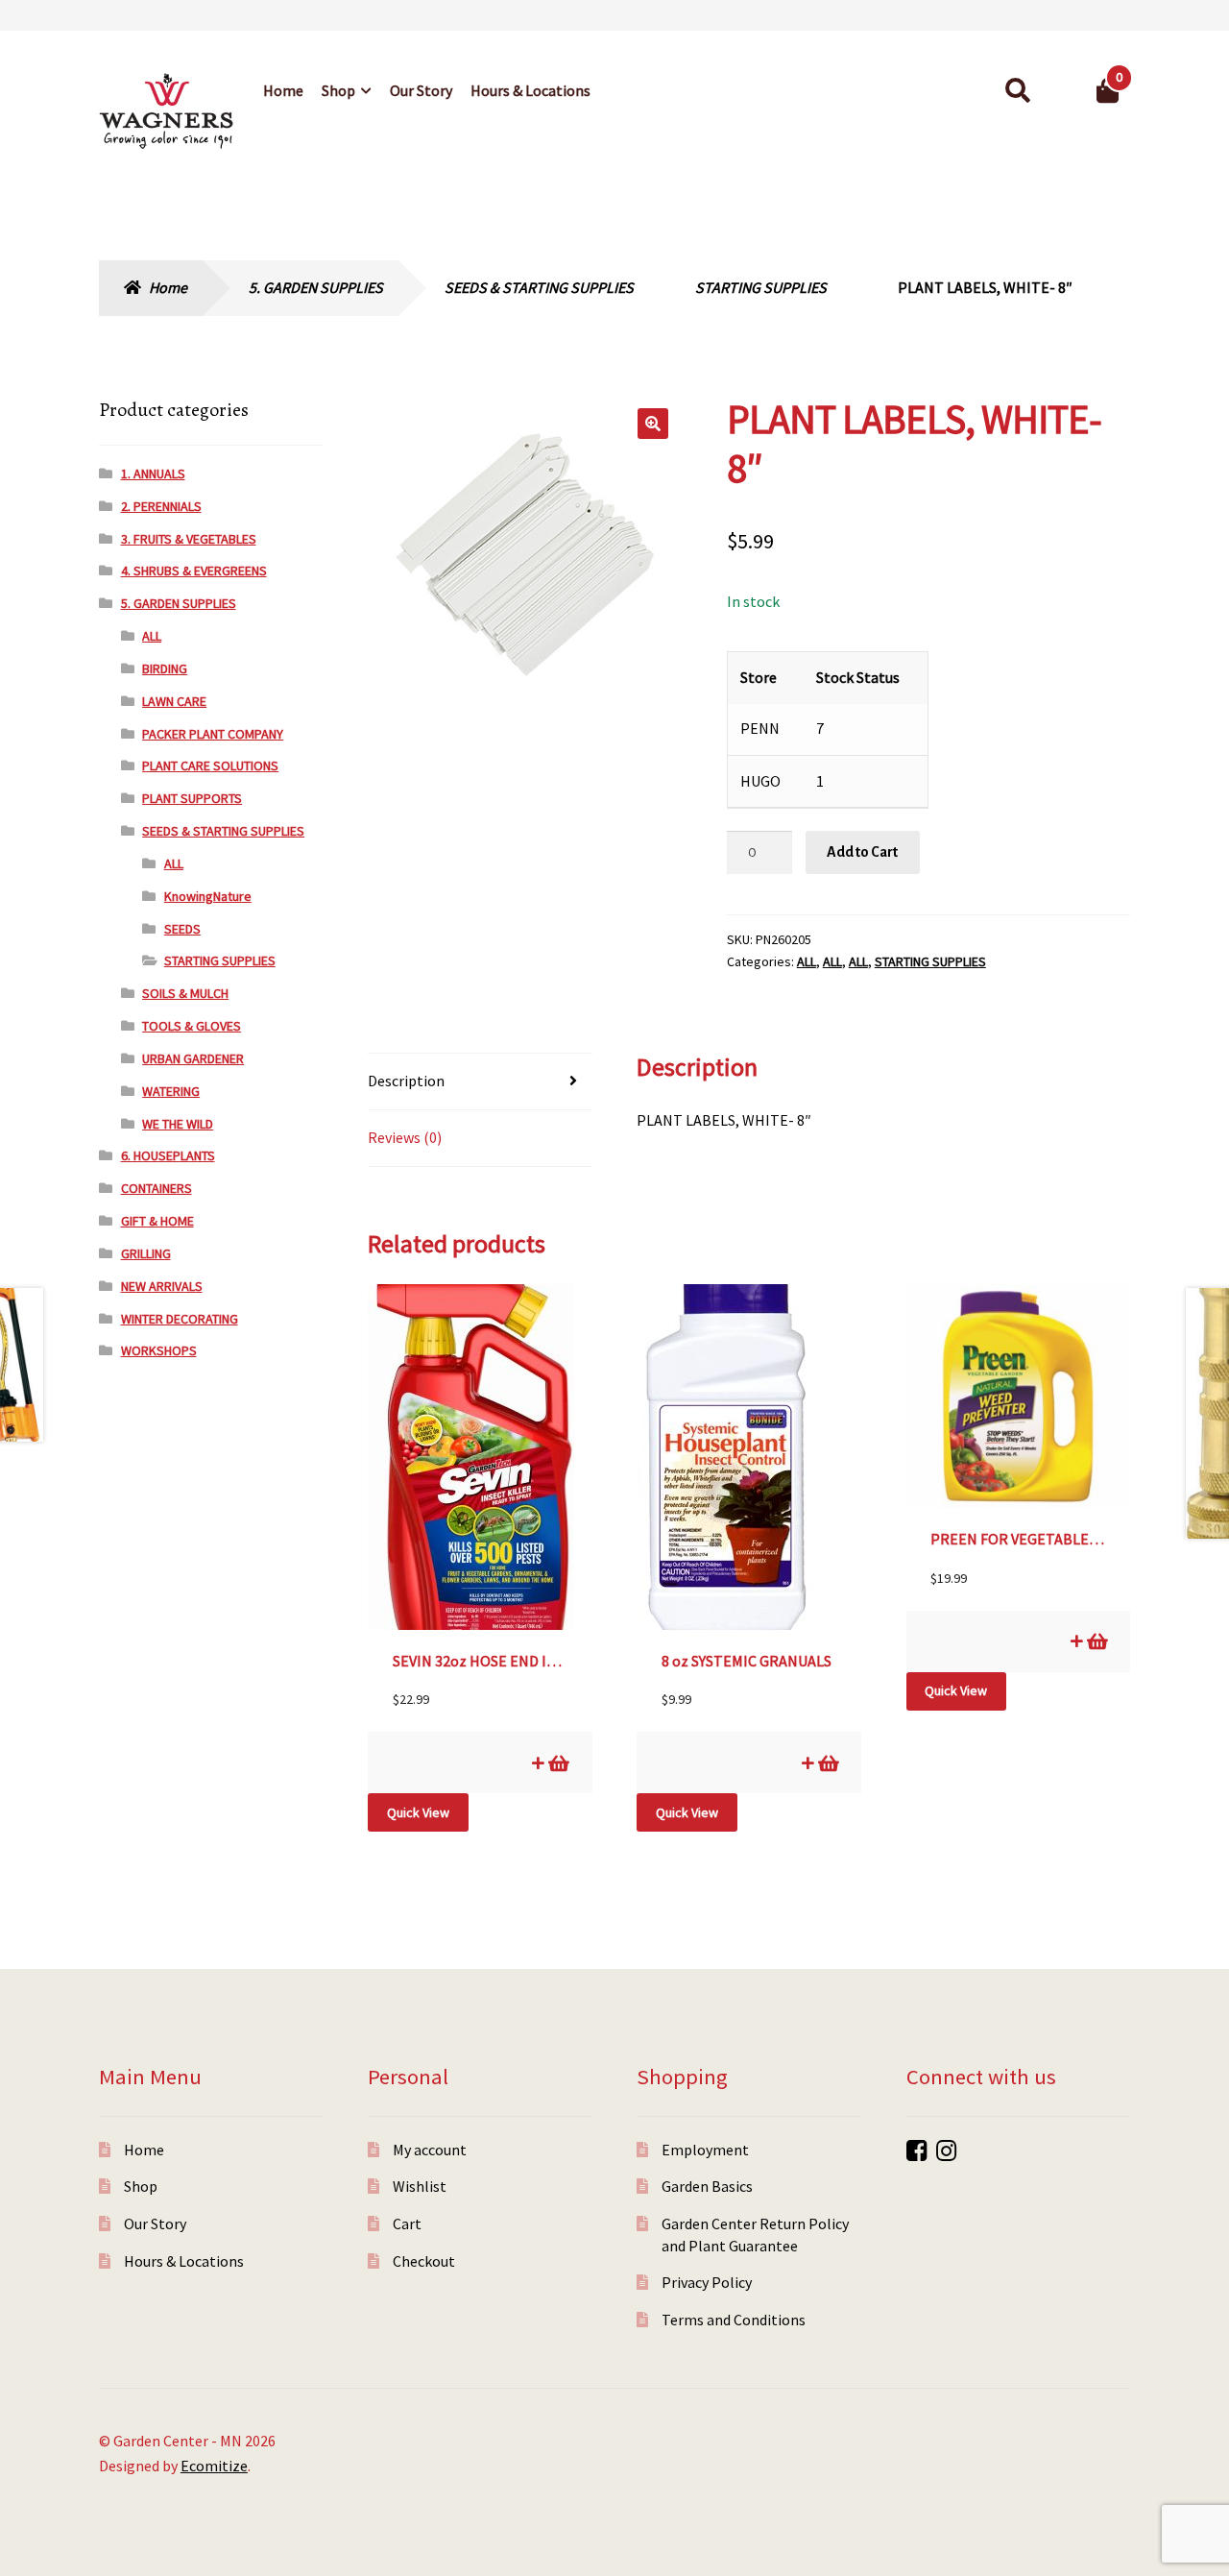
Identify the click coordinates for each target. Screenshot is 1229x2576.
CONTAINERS (157, 1188)
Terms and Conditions (734, 2320)
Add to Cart (862, 852)
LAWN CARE (174, 701)
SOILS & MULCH (185, 993)
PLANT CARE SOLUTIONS (210, 766)
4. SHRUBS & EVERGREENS (194, 571)
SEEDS (182, 929)
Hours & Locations (530, 90)
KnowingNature (208, 896)
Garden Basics (707, 2186)
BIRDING (165, 668)
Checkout (424, 2261)
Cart (407, 2224)
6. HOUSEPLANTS (168, 1155)
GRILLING (146, 1253)
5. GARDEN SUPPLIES (316, 287)
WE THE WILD (178, 1124)
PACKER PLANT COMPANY (213, 734)
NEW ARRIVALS (162, 1286)
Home (283, 90)
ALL (807, 961)
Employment (705, 2150)
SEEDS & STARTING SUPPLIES (539, 287)
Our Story (421, 90)
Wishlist (420, 2186)
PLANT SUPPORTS (192, 798)
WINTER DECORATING (180, 1319)
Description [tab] (406, 1081)
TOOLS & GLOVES (192, 1026)
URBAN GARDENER (193, 1058)
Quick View (418, 1812)
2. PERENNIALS (161, 506)
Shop (338, 90)
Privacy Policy (707, 2282)
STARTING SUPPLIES (761, 287)
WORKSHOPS (159, 1350)
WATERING (171, 1091)
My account (430, 2150)
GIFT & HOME (157, 1221)
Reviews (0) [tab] (405, 1137)
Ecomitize (214, 2466)
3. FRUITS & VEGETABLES (189, 539)
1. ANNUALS (153, 474)
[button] (653, 424)
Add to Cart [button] (557, 1763)
